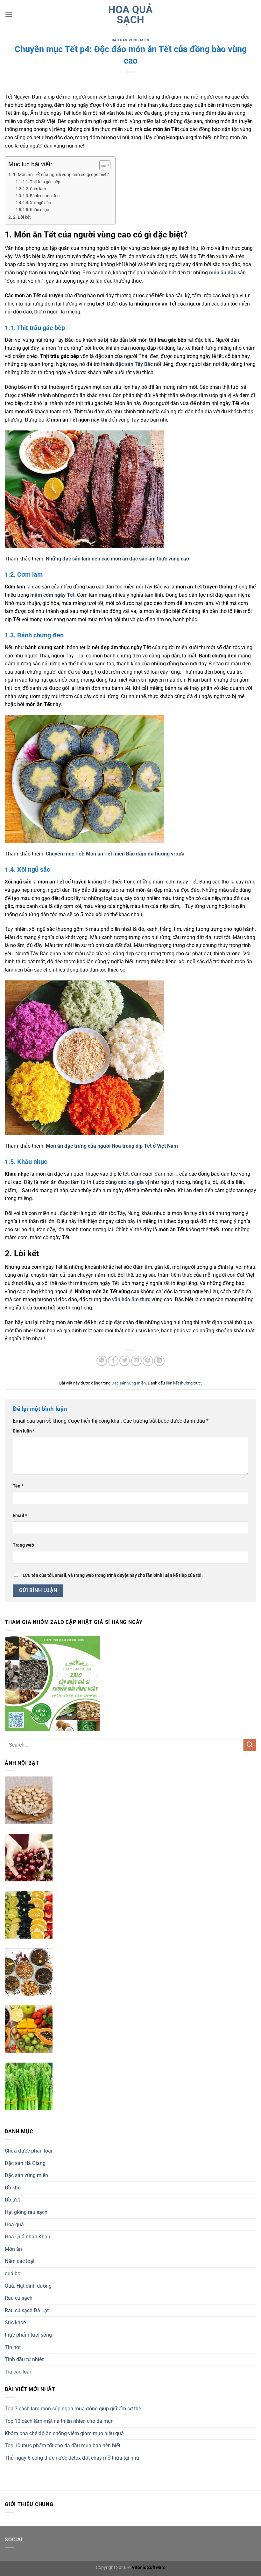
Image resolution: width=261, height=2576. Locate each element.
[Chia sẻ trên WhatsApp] (102, 1361)
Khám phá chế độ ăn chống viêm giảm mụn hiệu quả (64, 2433)
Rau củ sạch (19, 2298)
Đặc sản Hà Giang (25, 2163)
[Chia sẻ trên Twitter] (125, 1361)
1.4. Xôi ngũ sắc (37, 203)
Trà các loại (18, 2372)
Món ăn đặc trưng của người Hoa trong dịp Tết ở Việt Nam (112, 1146)
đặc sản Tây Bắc (134, 364)
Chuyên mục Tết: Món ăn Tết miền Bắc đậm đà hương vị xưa (115, 854)
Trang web (23, 1545)
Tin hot (13, 2347)
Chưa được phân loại (28, 2151)
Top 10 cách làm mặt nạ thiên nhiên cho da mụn (59, 2421)
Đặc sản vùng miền (131, 40)
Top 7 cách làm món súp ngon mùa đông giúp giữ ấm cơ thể (73, 2409)
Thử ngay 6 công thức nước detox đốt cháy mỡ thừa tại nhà (72, 2458)
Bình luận (24, 1431)
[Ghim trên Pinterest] (148, 1361)
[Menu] (9, 14)
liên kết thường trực (183, 1383)
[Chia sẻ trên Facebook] (113, 1361)
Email (20, 1516)
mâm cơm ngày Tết (52, 595)
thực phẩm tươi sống (28, 2335)
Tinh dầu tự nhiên (25, 2359)
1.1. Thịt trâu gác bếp (41, 182)
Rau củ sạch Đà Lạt (27, 2310)
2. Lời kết (22, 217)
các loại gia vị (134, 1182)
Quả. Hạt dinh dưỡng (28, 2286)
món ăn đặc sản (227, 273)
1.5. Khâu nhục (36, 210)
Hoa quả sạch (130, 15)
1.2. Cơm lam (34, 189)
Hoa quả (14, 2225)
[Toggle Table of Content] (102, 165)
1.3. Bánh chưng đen (41, 196)
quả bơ (13, 2274)
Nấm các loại (20, 2261)
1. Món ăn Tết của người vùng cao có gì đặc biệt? (61, 175)
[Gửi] (250, 1745)
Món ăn (13, 2249)
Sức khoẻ (15, 2322)
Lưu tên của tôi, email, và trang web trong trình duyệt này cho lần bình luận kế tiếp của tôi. (113, 1575)
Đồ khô (13, 2188)
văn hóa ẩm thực (131, 1299)
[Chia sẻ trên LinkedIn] (159, 1361)
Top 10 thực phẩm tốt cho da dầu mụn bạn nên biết (63, 2445)
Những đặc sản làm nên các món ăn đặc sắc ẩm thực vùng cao (117, 559)
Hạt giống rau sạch (26, 2212)
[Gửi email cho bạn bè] (136, 1361)
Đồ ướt (12, 2200)
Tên (18, 1486)
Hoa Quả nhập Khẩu (28, 2237)
